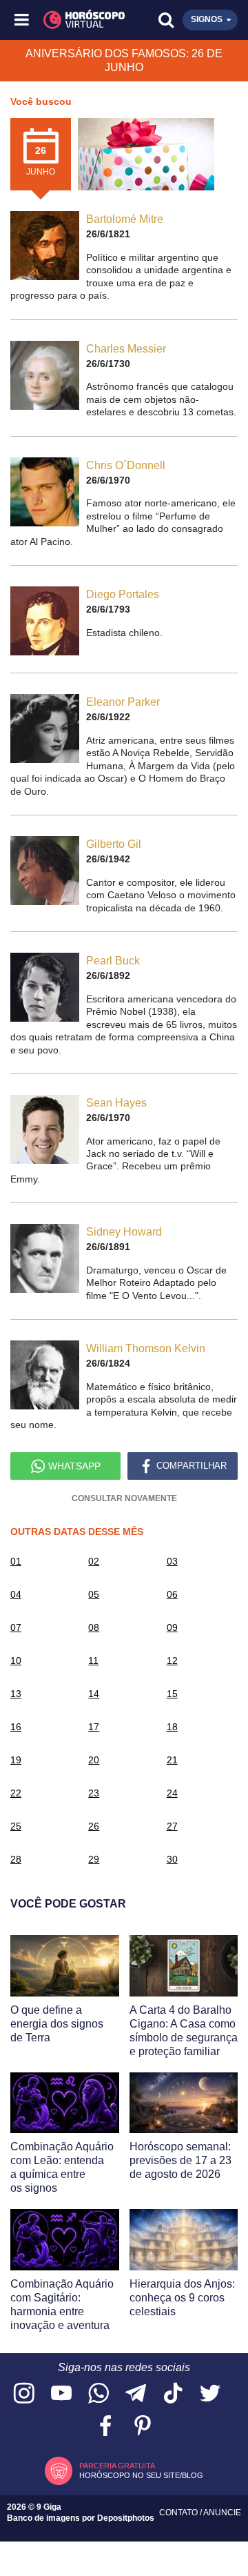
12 (172, 1661)
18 (172, 1727)
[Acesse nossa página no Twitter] (210, 2394)
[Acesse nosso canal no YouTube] (61, 2394)
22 (16, 1793)
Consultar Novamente (124, 1498)
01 (16, 1561)
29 (94, 1859)
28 (16, 1859)
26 (94, 1826)
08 (94, 1627)
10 (16, 1661)
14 (94, 1694)
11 (93, 1661)
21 (172, 1760)
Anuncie (222, 2513)
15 (172, 1694)
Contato (179, 2513)
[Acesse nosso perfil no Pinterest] (143, 2427)
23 (94, 1793)
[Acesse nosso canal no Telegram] (136, 2394)
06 (172, 1594)
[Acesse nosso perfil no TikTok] (173, 2394)
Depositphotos (126, 2518)
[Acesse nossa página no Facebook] (105, 2427)
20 (94, 1760)
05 (94, 1594)
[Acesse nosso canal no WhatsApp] (99, 2394)
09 (172, 1627)
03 (172, 1561)
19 (16, 1760)
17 (94, 1727)
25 (16, 1826)
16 (16, 1727)
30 (172, 1859)
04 (16, 1594)
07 (16, 1627)
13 (16, 1694)
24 (172, 1793)
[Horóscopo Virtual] (74, 20)
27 (172, 1826)
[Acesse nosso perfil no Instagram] (24, 2394)
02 (94, 1561)
